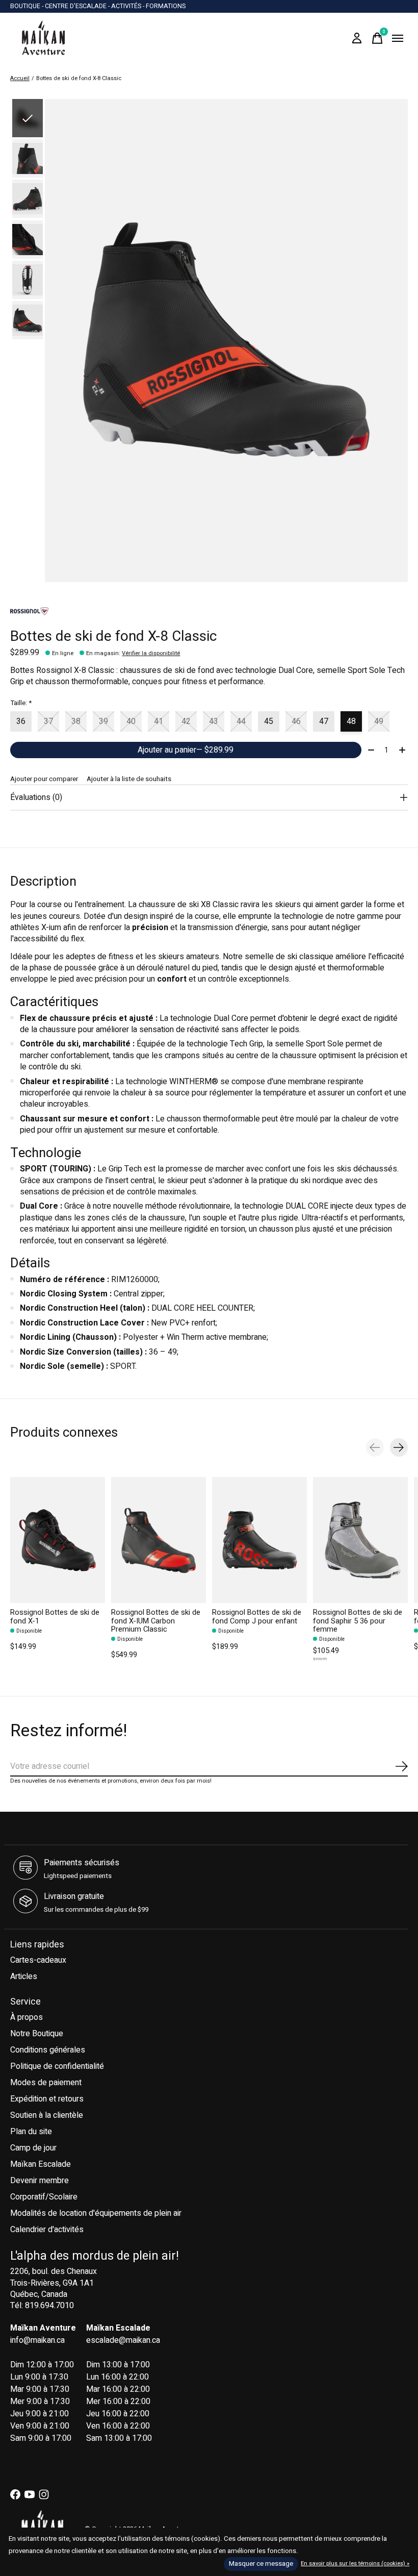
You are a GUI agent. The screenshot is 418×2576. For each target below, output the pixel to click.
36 (21, 721)
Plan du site (31, 2132)
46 (296, 721)
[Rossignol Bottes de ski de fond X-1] (58, 1540)
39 (103, 721)
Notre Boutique (37, 2034)
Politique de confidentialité (57, 2066)
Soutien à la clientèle (47, 2115)
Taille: (21, 703)
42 (186, 721)
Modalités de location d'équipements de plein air (96, 2213)
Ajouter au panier (186, 750)
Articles (24, 1977)
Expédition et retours (47, 2099)
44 (241, 721)
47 (324, 721)
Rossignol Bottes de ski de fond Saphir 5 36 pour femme (358, 1621)
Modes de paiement (46, 2083)
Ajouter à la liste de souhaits (129, 779)
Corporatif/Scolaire (44, 2197)
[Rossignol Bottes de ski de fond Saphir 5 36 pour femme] (360, 1540)
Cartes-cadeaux (38, 1960)
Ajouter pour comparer (44, 779)
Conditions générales (48, 2050)
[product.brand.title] (209, 611)
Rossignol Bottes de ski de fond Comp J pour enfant (257, 1617)
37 (48, 721)
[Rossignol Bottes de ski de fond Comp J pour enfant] (259, 1540)
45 (269, 721)
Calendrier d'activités (47, 2230)
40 (131, 721)
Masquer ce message (261, 2564)
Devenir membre (40, 2181)
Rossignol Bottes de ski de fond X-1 (55, 1617)
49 (379, 721)
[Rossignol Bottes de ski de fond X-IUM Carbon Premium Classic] (159, 1540)
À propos (27, 2017)
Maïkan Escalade (41, 2164)
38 (76, 721)
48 (351, 721)
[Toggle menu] (398, 38)
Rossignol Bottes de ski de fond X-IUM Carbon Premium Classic (156, 1621)
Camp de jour (33, 2148)
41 (159, 721)
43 (214, 721)
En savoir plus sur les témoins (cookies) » (355, 2564)
